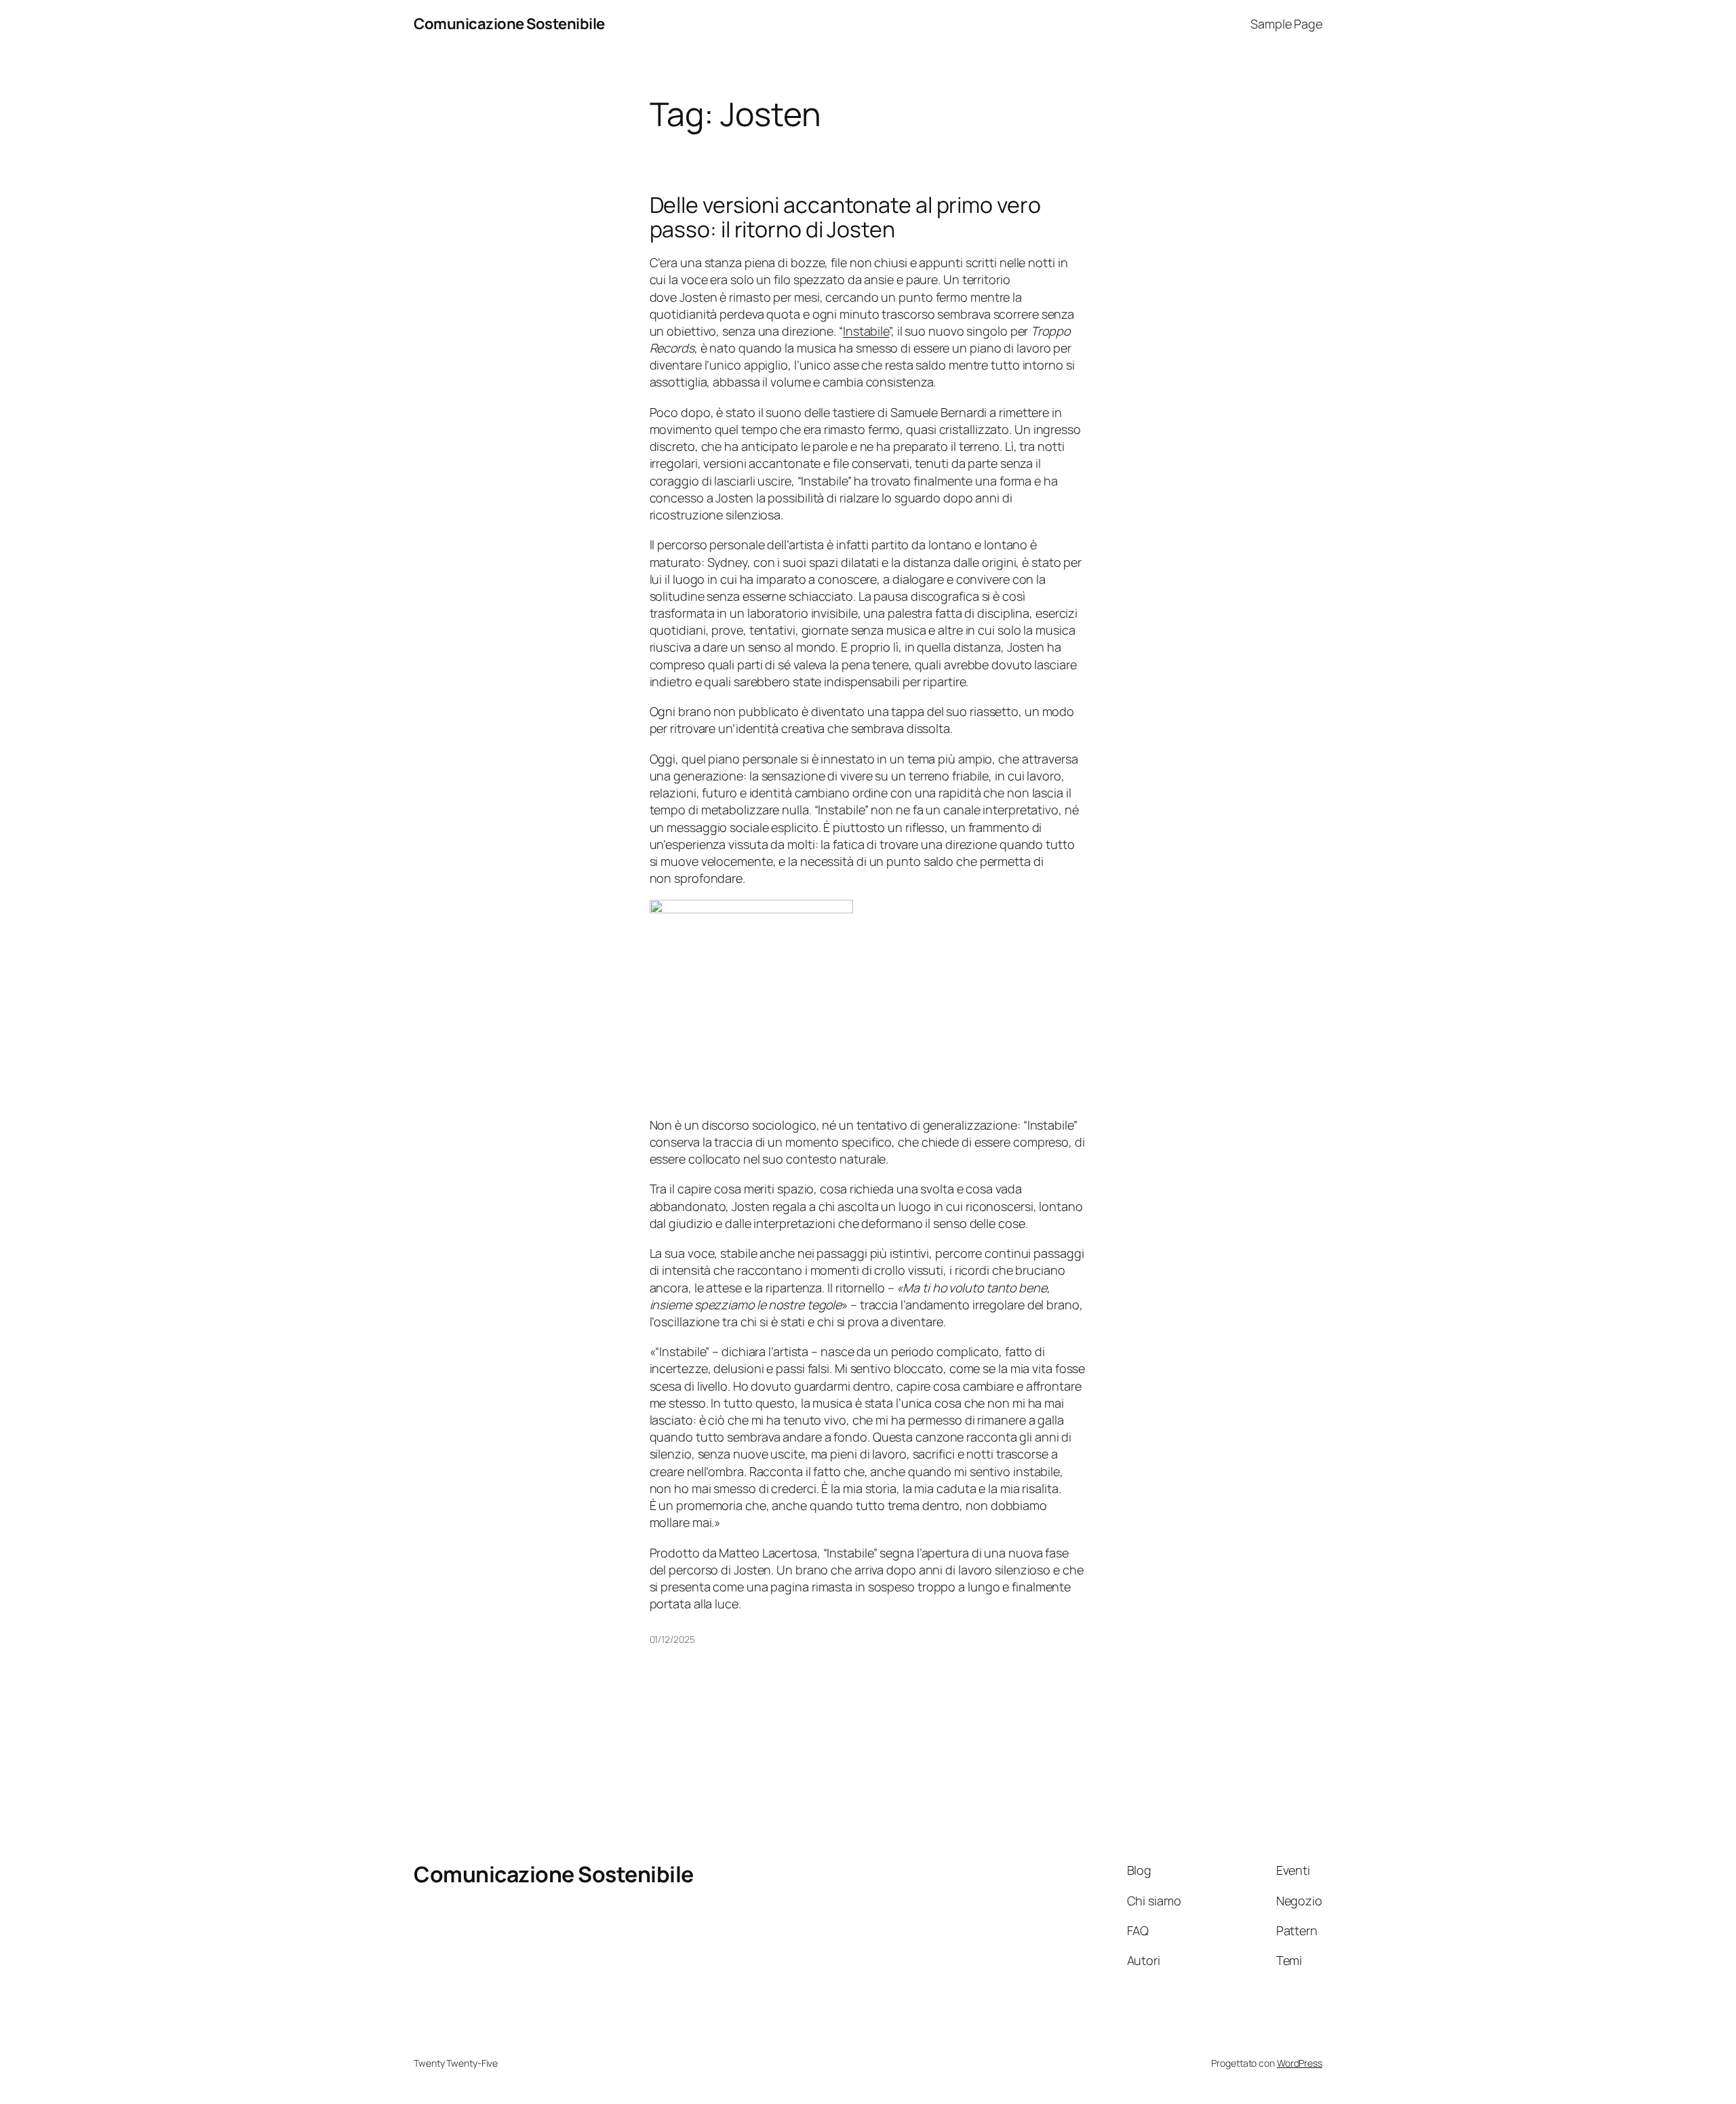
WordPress (1300, 2063)
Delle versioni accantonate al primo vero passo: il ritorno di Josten (845, 217)
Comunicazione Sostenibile (509, 24)
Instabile (866, 331)
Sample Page (1286, 24)
